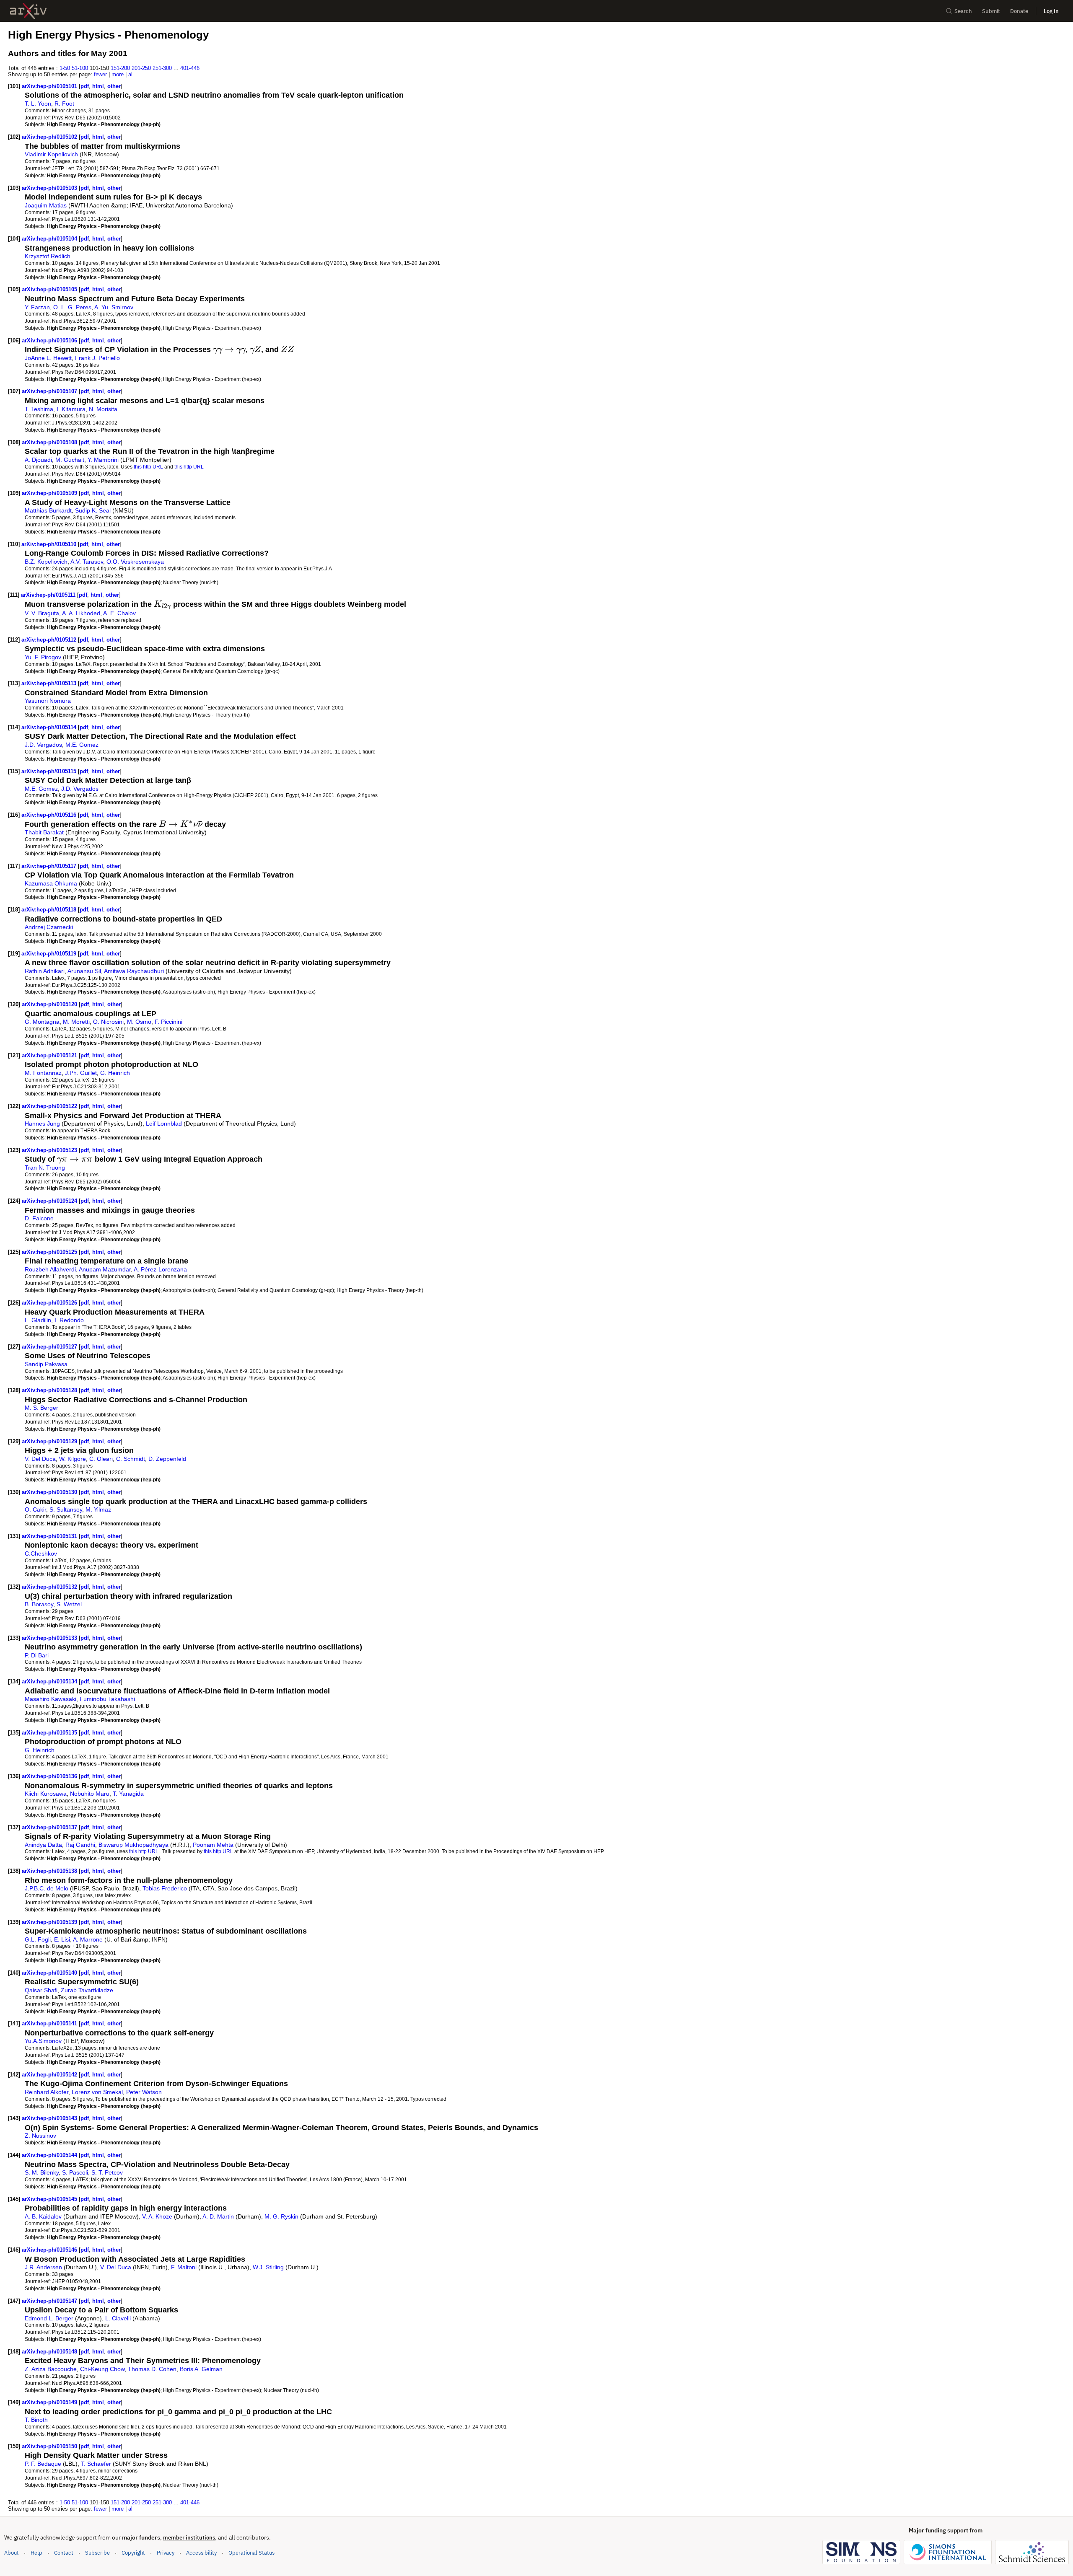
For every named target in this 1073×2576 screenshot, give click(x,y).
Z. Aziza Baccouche (51, 2369)
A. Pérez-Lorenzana (160, 1269)
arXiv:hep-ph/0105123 (50, 1150)
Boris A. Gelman (201, 2369)
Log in (1051, 11)
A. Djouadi (38, 460)
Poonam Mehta (213, 1845)
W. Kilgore (73, 1459)
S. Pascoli (75, 2172)
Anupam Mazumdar (105, 1269)
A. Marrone (88, 1939)
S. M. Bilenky (42, 2172)
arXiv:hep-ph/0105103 (50, 188)
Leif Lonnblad (164, 1124)
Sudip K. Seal (93, 510)
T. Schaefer (96, 2464)
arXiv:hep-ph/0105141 (50, 2023)
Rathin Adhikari (45, 971)
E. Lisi (62, 1939)
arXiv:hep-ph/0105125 (50, 1252)
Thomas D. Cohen (152, 2369)
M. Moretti (76, 1022)
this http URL (148, 467)
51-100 (80, 68)
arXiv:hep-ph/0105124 (50, 1201)
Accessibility (201, 2553)
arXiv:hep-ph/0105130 (50, 1492)
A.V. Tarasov (87, 562)
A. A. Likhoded (81, 613)
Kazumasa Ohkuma (51, 883)
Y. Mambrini (103, 460)
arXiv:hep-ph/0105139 (50, 1922)
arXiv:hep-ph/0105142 (50, 2075)
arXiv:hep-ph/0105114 (50, 727)
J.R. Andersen (43, 2267)
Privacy (166, 2553)
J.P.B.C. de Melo (47, 1888)
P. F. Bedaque (43, 2464)
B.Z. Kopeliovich (46, 562)
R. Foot (64, 104)
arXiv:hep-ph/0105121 (50, 1055)
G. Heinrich (115, 1073)
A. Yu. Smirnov (114, 307)
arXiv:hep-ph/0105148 (50, 2352)
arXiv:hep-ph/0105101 (50, 86)
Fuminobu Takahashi (107, 1699)
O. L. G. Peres (72, 307)
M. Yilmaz (98, 1509)
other (114, 86)
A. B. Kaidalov (43, 2216)
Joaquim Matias (46, 205)
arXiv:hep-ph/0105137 (50, 1827)
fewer (100, 74)
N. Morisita (103, 409)
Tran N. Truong (45, 1168)
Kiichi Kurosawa (46, 1794)
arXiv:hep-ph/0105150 (50, 2446)
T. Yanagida (128, 1794)
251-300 (162, 68)
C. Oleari (101, 1459)
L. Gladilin (38, 1320)
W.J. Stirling (268, 2267)
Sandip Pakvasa (46, 1364)
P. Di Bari (37, 1655)
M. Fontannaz (43, 1073)
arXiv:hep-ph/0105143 (50, 2118)
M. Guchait (70, 460)
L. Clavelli (118, 2318)
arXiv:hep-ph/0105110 (50, 544)
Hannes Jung (42, 1124)
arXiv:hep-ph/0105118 (50, 910)
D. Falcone (39, 1218)
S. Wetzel (69, 1604)
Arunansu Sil (84, 971)
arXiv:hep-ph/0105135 (50, 1733)
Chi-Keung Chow (102, 2369)
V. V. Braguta (42, 613)
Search (963, 11)
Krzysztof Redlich (48, 256)
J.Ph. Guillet (81, 1073)
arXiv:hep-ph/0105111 (49, 595)
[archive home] (28, 11)
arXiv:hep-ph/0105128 (50, 1390)
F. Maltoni (184, 2267)
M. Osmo (139, 1022)
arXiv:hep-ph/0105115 (50, 771)
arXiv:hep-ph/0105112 (50, 640)
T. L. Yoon (38, 104)
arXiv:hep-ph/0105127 (50, 1347)
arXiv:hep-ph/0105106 (50, 340)
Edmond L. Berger (49, 2318)
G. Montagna (42, 1022)
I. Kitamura (71, 409)
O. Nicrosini (108, 1022)
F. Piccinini (168, 1022)
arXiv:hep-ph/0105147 (50, 2301)
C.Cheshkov (41, 1553)
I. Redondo (69, 1320)
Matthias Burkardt (48, 510)
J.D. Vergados (43, 745)
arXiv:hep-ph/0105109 (50, 493)
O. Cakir (35, 1509)
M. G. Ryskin (281, 2216)
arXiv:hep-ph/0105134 (50, 1682)
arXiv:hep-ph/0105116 (50, 815)
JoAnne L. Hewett (48, 358)
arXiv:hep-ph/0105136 (50, 1776)
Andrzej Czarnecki (49, 927)
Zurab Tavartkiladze (87, 1990)
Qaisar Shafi (41, 1990)
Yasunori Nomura (48, 701)
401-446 (190, 68)
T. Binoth (36, 2420)
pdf (85, 86)
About (12, 2553)
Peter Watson (144, 2092)
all (131, 74)
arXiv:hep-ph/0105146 (50, 2250)
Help (36, 2553)
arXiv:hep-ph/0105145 (50, 2199)
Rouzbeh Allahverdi (50, 1269)
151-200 (120, 68)
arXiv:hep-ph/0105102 (50, 137)
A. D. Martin (218, 2216)
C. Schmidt (131, 1459)
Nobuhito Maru (90, 1794)
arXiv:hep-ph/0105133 (50, 1638)
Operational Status (251, 2553)
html (98, 86)
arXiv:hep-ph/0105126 (50, 1303)
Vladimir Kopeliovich (51, 154)
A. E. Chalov (119, 613)
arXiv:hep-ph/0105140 (50, 1973)
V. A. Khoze (157, 2216)
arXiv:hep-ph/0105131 (50, 1536)
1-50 (65, 68)
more (118, 74)
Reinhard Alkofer (47, 2092)
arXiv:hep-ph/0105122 (50, 1106)
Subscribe (97, 2553)
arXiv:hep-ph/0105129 (50, 1441)
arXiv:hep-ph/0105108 (50, 442)
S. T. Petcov (107, 2172)
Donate (1019, 11)
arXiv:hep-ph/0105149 (50, 2402)
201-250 (141, 68)
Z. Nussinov (40, 2136)
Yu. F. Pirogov (43, 657)
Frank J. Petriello (97, 358)
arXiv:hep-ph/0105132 (50, 1587)
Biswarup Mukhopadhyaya (133, 1845)
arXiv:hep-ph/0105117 (50, 866)
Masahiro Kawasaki (51, 1699)
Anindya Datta (43, 1845)
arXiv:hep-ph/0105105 (50, 289)
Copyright (133, 2553)
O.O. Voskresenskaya (135, 562)
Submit (991, 11)
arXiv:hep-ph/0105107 (50, 391)
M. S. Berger (41, 1408)
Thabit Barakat (44, 832)
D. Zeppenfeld (167, 1459)
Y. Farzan (37, 307)
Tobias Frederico (165, 1888)
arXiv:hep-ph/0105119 (50, 954)
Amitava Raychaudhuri (134, 971)
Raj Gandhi (80, 1845)
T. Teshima (39, 409)
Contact (64, 2553)
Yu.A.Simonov (43, 2041)
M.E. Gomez (82, 745)
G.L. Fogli (38, 1939)
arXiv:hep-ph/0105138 (50, 1871)
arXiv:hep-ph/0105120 (50, 1004)
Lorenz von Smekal (97, 2092)
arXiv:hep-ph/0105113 (50, 683)
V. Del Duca (40, 1459)
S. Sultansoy (66, 1509)
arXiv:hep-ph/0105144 (50, 2155)
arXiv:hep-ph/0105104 (50, 239)
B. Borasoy (39, 1604)
